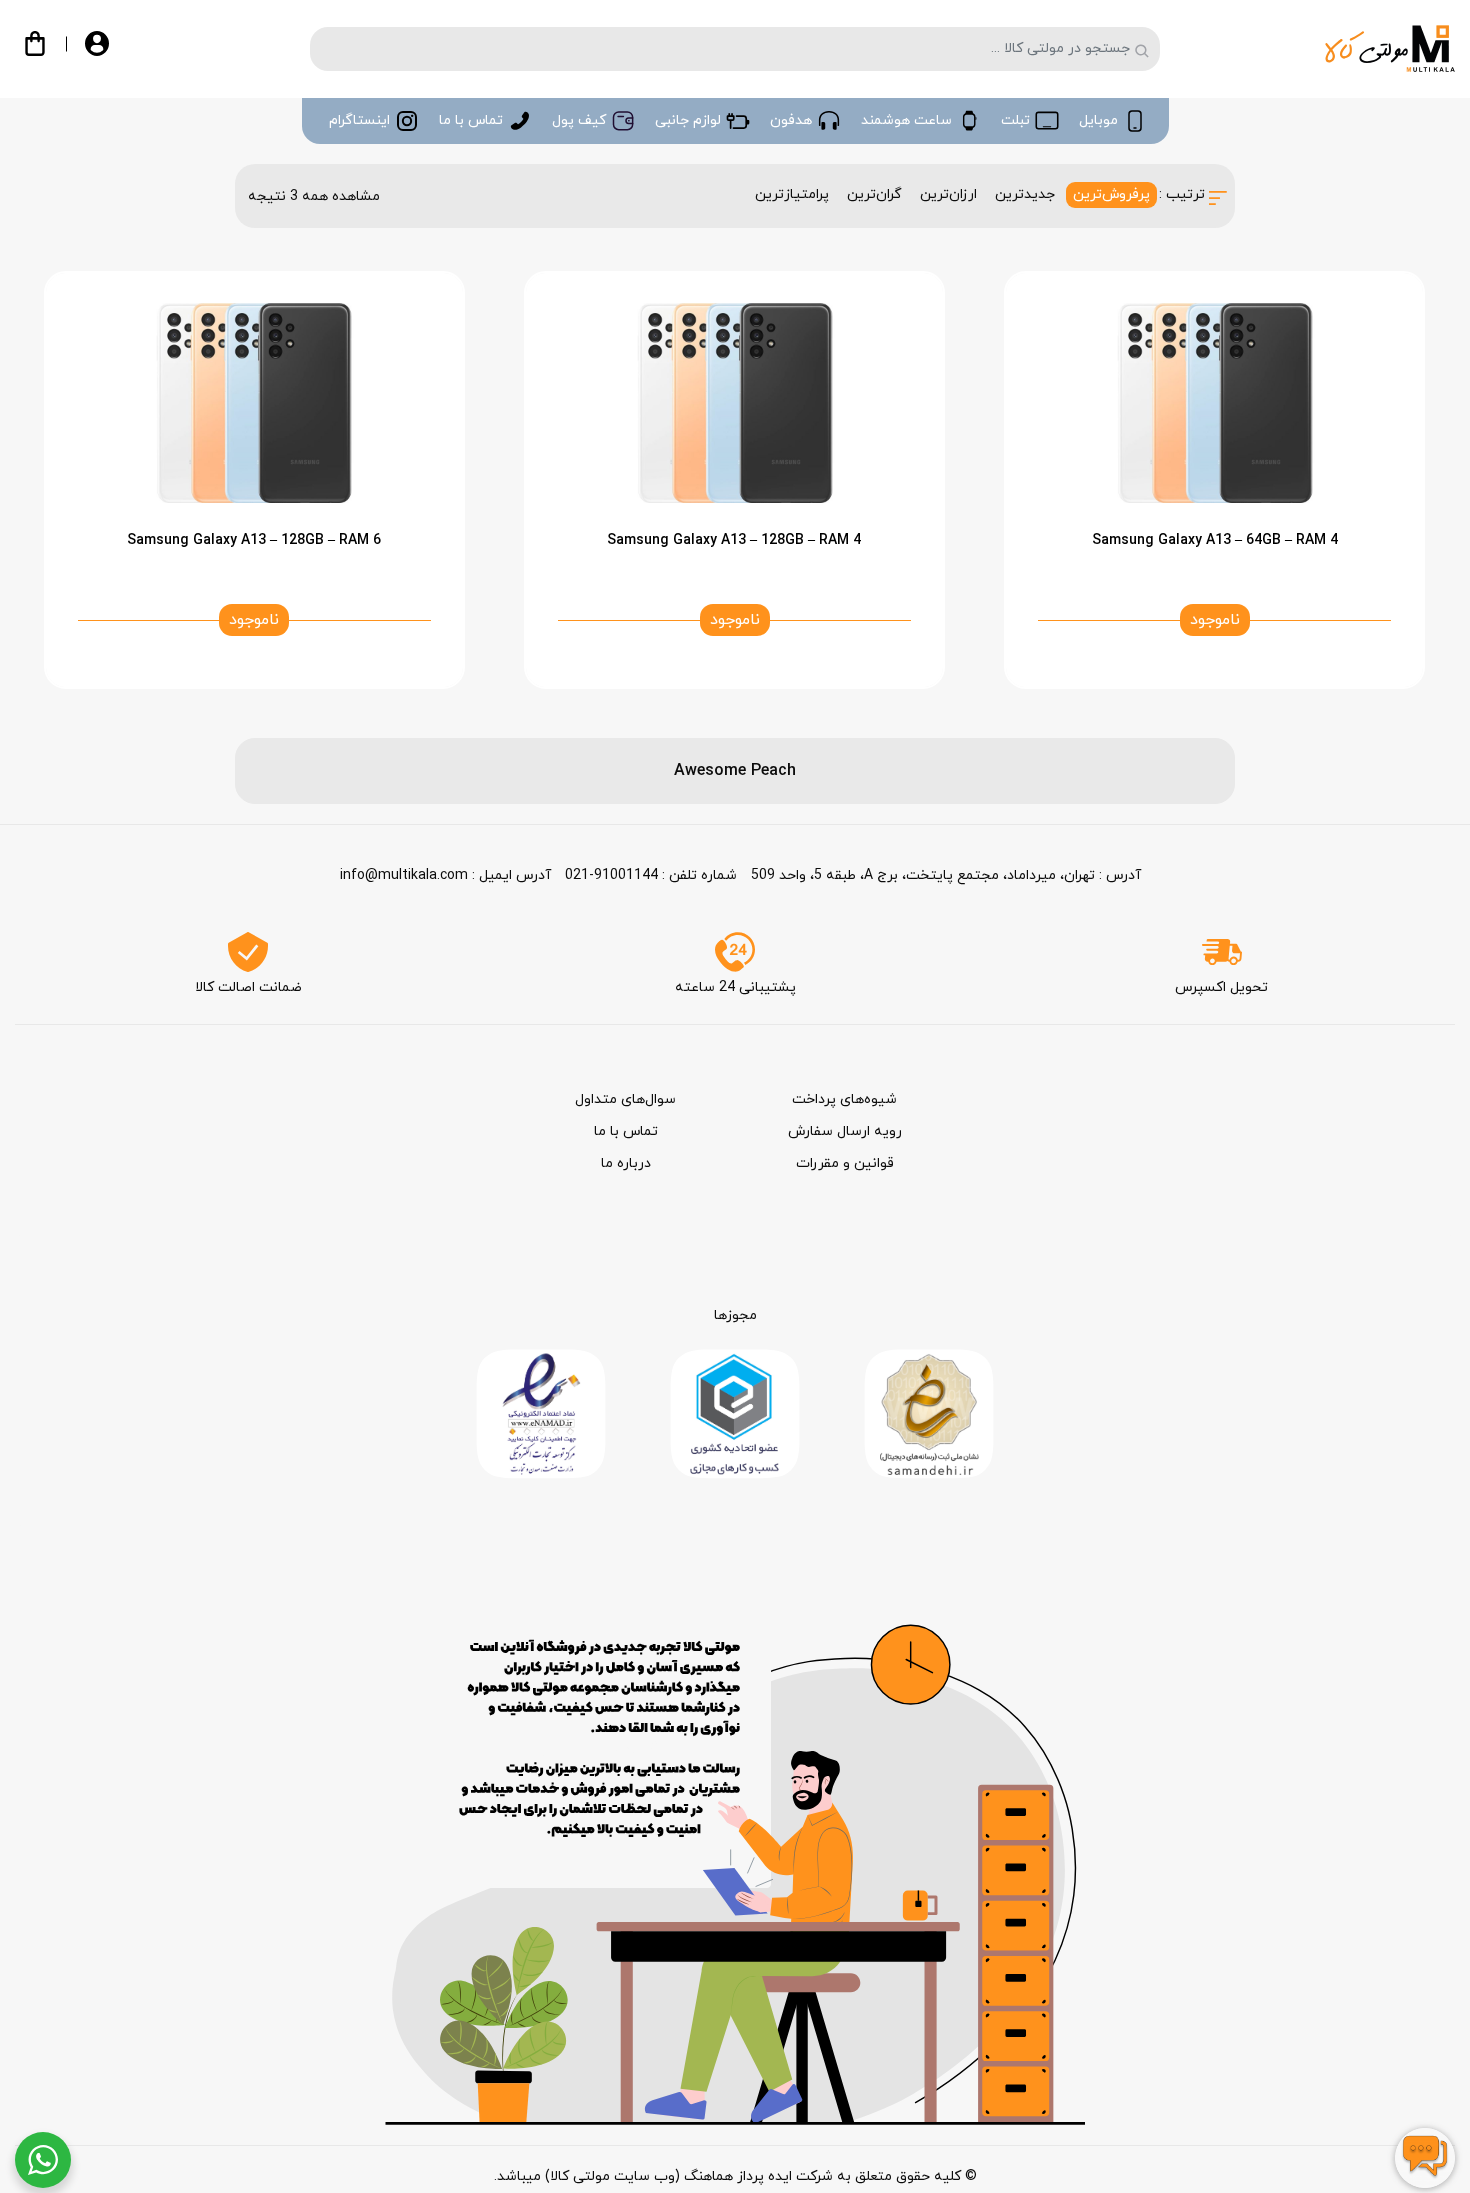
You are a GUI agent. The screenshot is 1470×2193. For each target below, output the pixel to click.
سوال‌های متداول (625, 1099)
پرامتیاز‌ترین (792, 194)
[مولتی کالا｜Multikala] (1390, 48)
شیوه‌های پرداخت (844, 1099)
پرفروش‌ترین (1111, 194)
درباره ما (626, 1163)
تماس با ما (626, 1131)
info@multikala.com (404, 875)
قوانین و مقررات (845, 1163)
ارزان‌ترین (948, 194)
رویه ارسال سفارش (845, 1131)
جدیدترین (1025, 194)
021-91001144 (611, 875)
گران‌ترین (874, 194)
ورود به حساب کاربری (113, 52)
